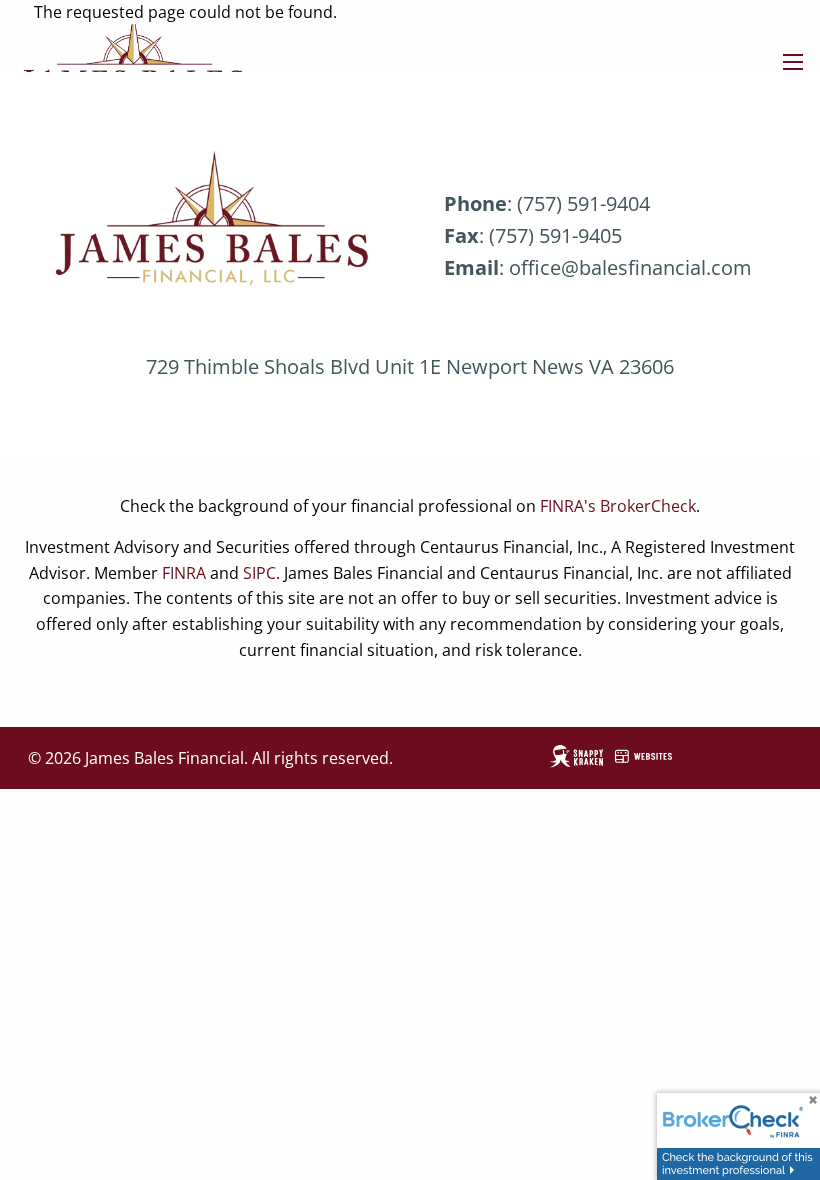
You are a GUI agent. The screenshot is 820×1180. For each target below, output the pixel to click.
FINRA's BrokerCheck (618, 506)
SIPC (259, 573)
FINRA (184, 573)
